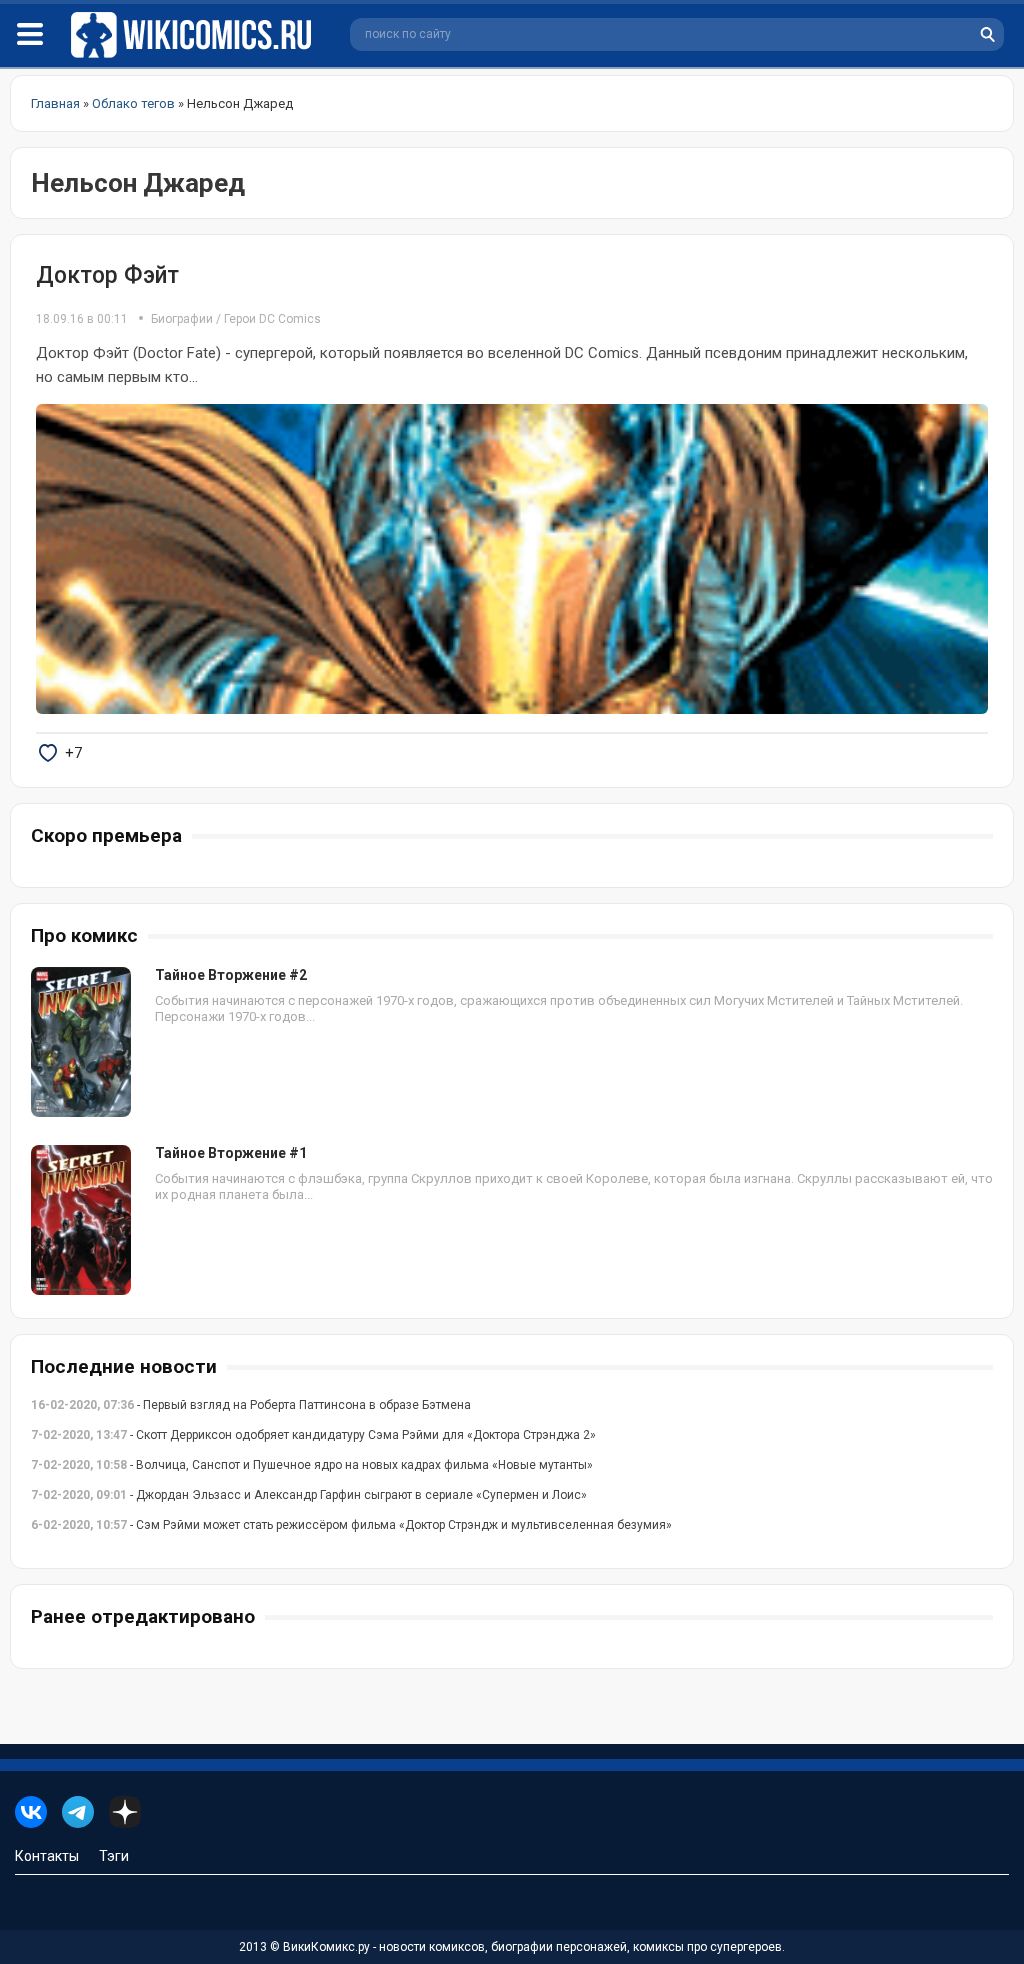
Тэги (114, 1856)
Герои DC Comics (272, 319)
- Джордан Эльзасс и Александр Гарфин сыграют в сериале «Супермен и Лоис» (309, 1495)
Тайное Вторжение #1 (231, 1153)
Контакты (47, 1856)
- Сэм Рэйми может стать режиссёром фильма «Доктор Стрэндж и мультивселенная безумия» (351, 1525)
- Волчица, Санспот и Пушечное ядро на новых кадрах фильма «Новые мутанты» (312, 1465)
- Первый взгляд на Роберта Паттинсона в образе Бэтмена (251, 1405)
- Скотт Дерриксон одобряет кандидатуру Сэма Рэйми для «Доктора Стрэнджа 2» (313, 1435)
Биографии (182, 319)
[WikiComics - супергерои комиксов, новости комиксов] (195, 35)
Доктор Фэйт (107, 275)
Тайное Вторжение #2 (231, 975)
